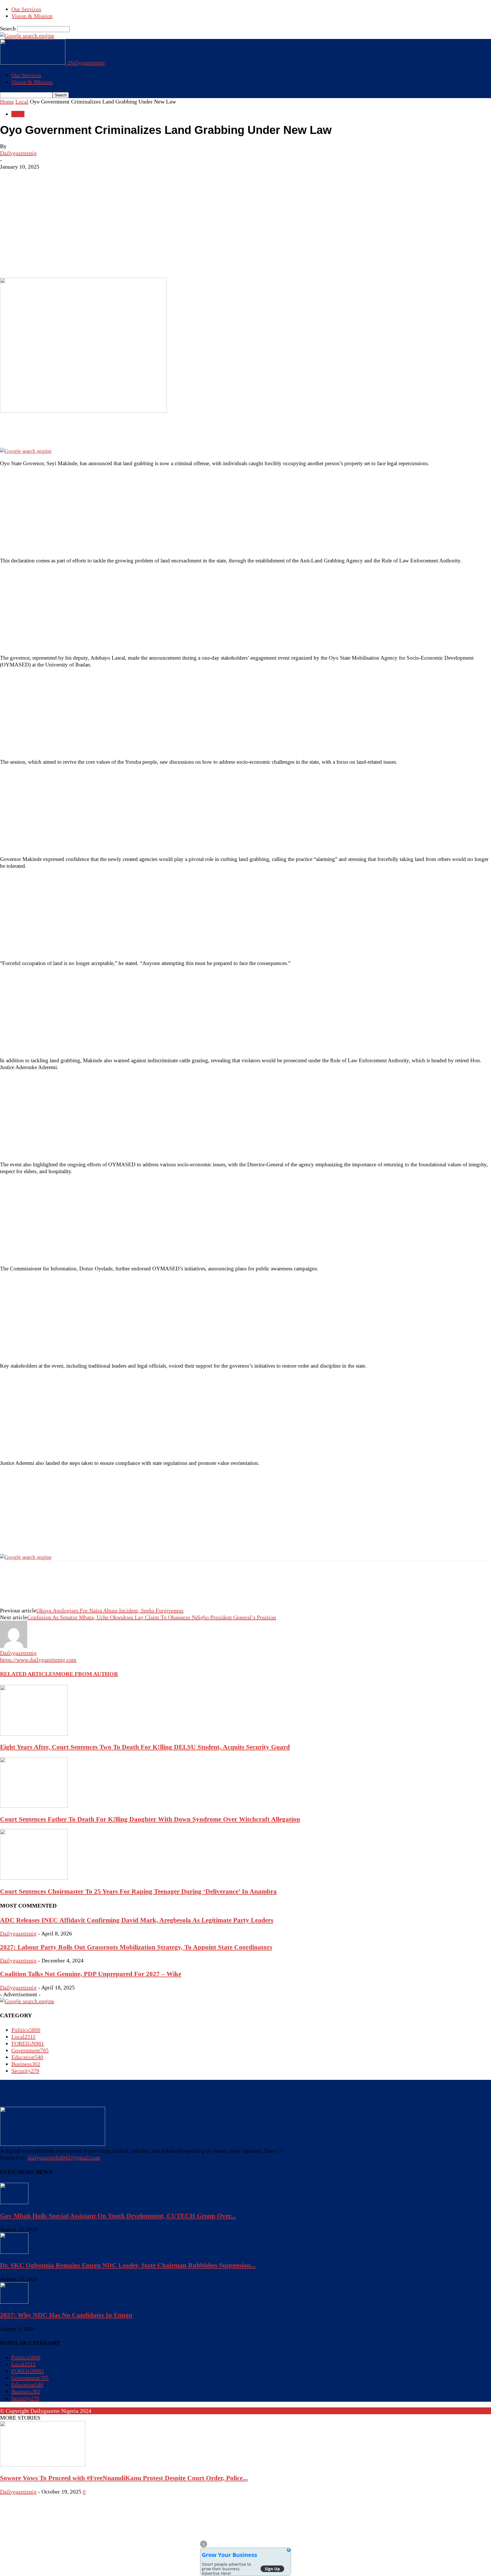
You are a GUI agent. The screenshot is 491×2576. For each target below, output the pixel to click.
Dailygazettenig (18, 153)
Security (25, 2071)
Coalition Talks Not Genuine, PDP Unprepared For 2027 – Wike (91, 1974)
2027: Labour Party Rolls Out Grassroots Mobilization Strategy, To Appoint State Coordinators (136, 1947)
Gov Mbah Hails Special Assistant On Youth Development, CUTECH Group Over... (118, 2216)
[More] (91, 261)
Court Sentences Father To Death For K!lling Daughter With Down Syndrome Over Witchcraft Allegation (150, 1819)
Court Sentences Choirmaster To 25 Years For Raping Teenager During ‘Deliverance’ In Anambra (138, 1891)
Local (22, 102)
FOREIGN (28, 2043)
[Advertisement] (246, 213)
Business (26, 2064)
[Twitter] (30, 261)
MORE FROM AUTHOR (87, 1674)
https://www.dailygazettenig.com (38, 1660)
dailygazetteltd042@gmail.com (64, 2157)
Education (27, 2057)
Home (7, 102)
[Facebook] (9, 261)
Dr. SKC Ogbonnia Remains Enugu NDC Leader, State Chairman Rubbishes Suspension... (128, 2265)
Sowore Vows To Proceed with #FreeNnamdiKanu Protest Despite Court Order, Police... (124, 2478)
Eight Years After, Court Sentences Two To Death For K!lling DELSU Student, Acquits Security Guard (145, 1747)
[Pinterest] (50, 261)
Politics (26, 2030)
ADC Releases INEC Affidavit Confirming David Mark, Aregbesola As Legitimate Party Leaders (137, 1920)
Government (30, 2050)
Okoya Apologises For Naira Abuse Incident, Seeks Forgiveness (110, 1610)
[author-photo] (14, 1646)
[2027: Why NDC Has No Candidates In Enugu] (14, 2302)
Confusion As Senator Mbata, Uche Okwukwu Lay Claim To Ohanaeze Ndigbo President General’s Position (152, 1617)
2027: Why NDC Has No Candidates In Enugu (66, 2315)
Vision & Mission (32, 16)
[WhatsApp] (71, 261)
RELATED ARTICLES (28, 1674)
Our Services (26, 9)
